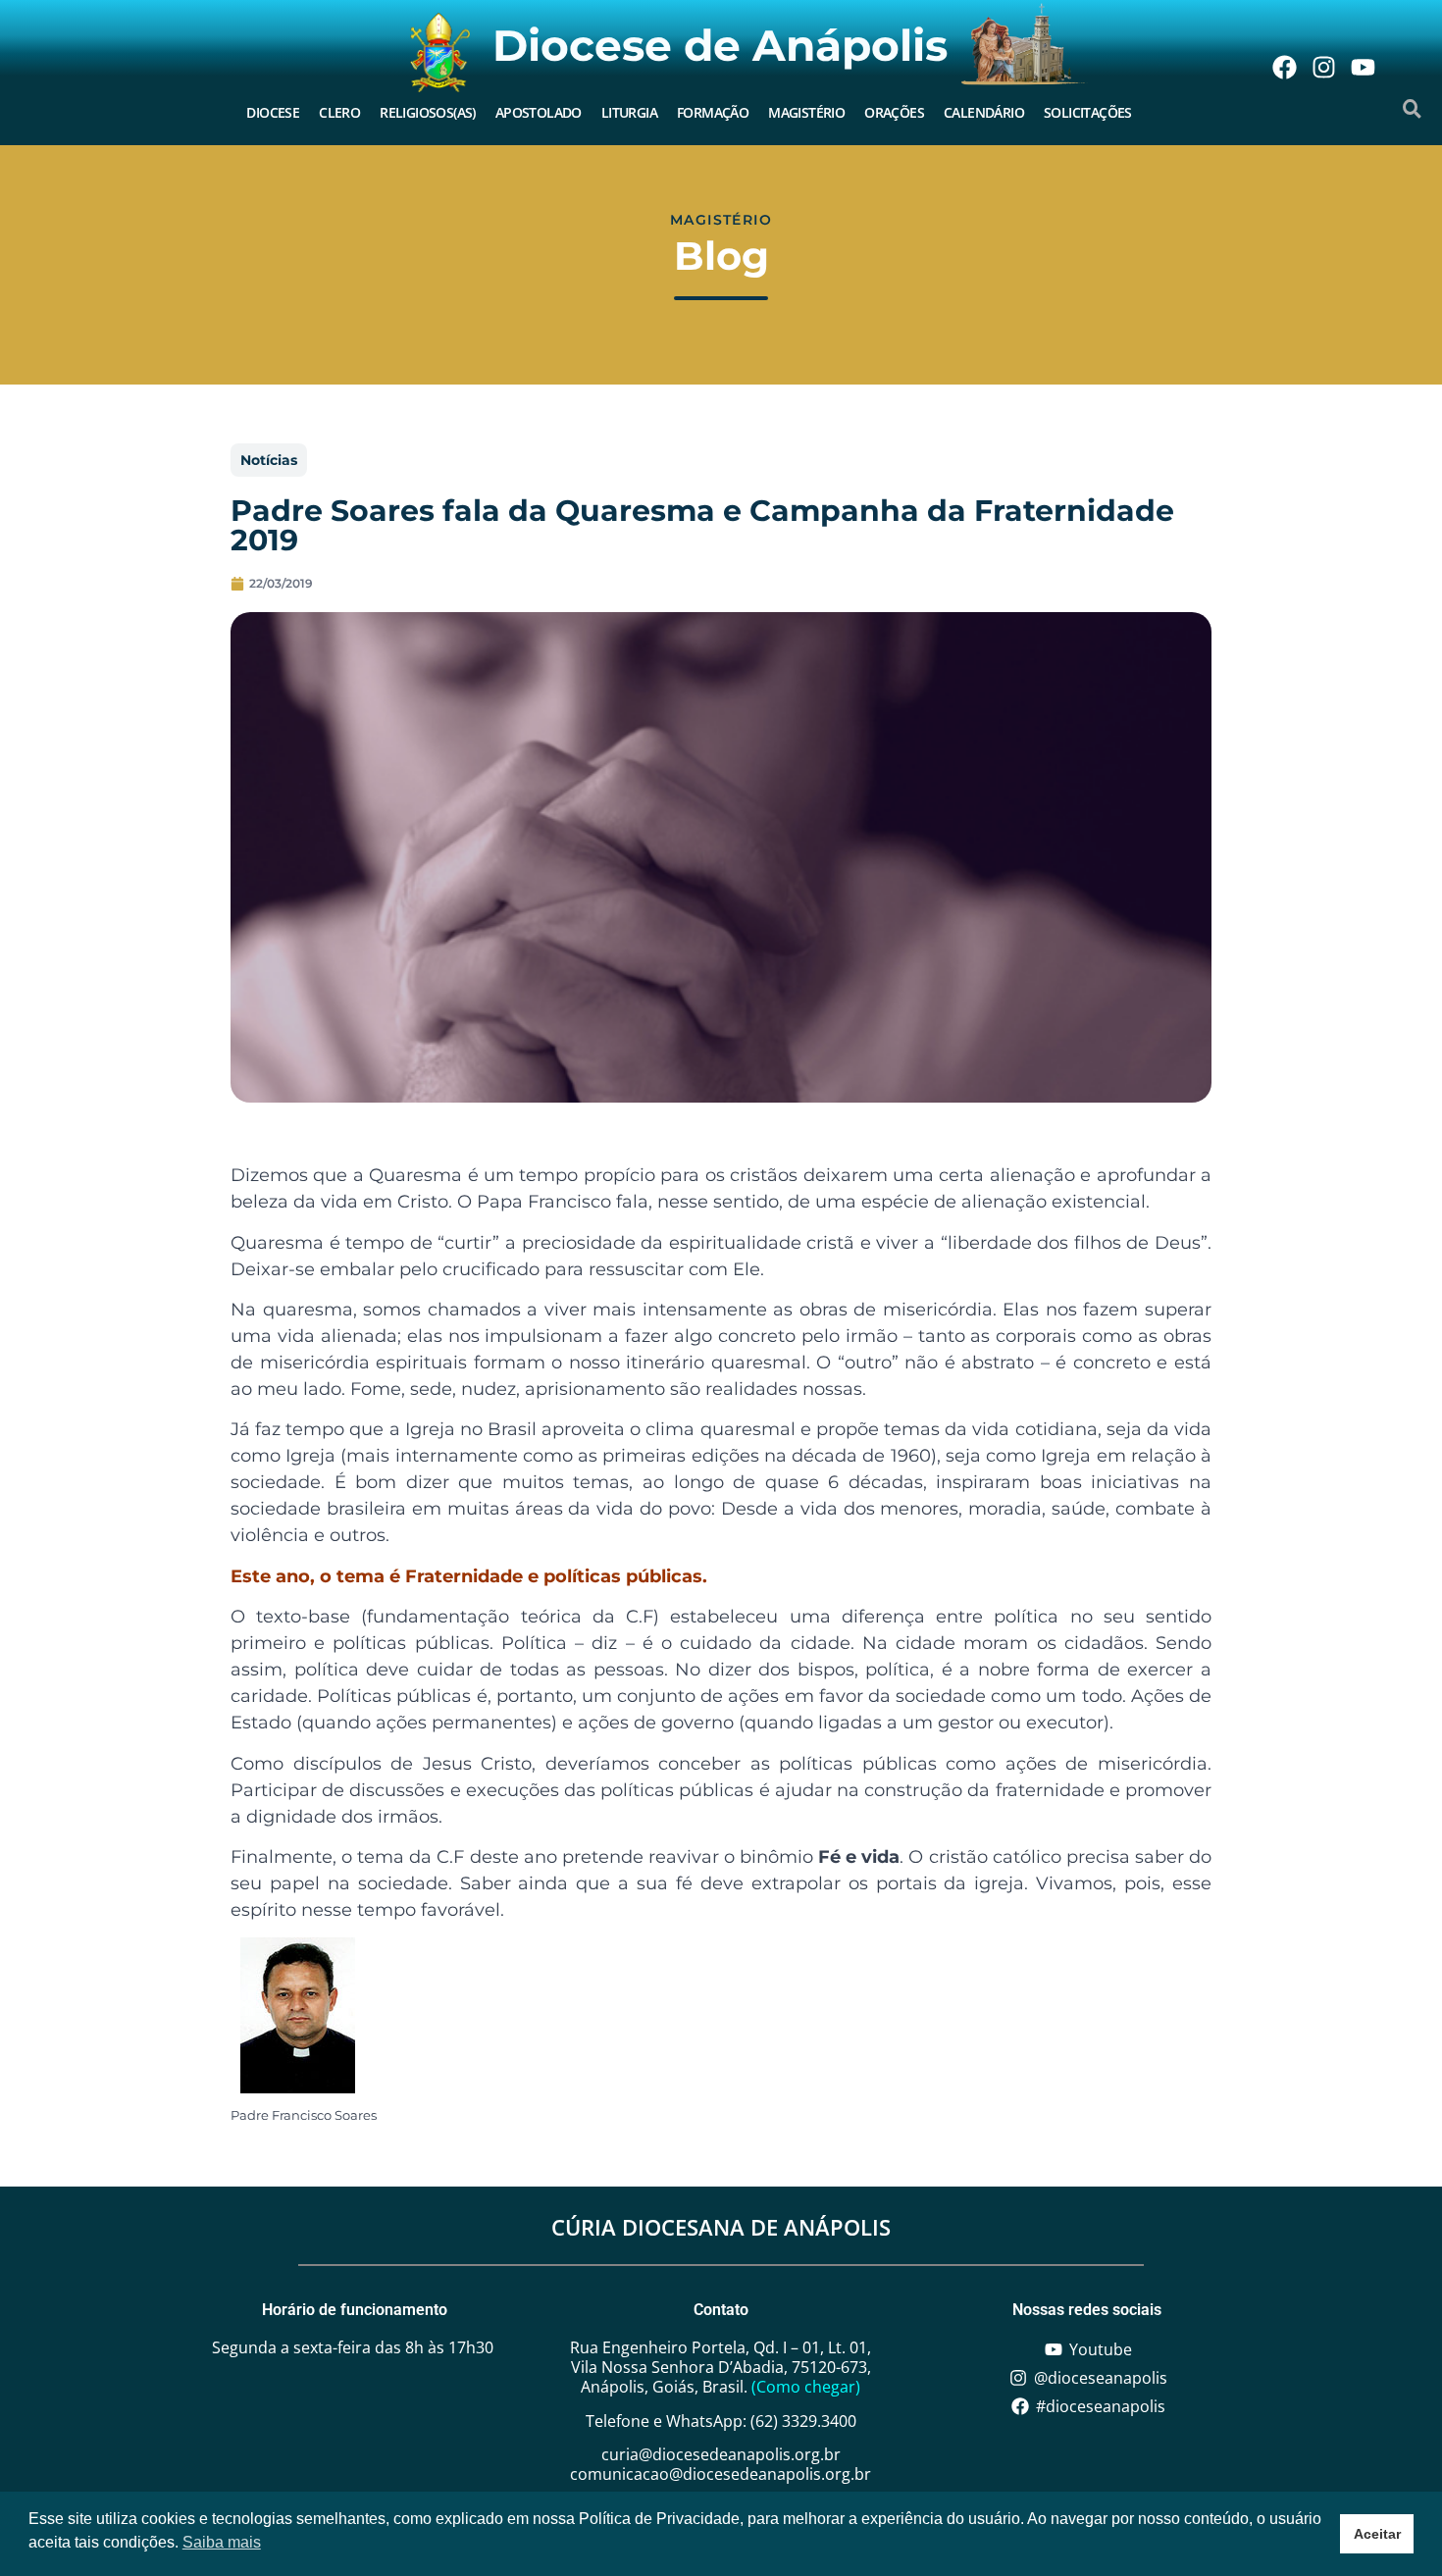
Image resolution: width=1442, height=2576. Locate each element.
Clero (339, 112)
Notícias (269, 460)
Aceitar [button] (1377, 2534)
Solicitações (1088, 112)
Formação (713, 112)
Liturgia (629, 112)
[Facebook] (1284, 67)
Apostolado (539, 112)
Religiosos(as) (428, 112)
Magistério (806, 112)
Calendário (984, 112)
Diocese (273, 112)
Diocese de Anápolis (720, 45)
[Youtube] (1363, 67)
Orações (894, 112)
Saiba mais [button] (222, 2542)
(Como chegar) (806, 2387)
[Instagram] (1323, 67)
